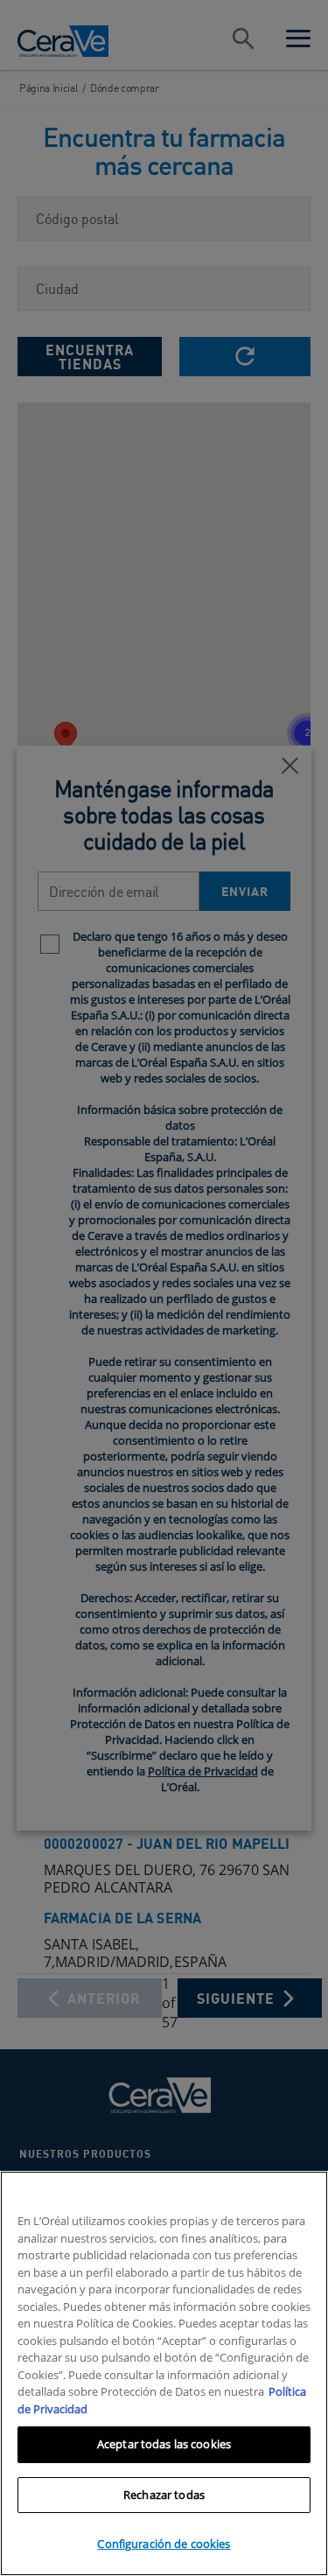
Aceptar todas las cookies (164, 2444)
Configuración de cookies (164, 2544)
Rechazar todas (164, 2495)
